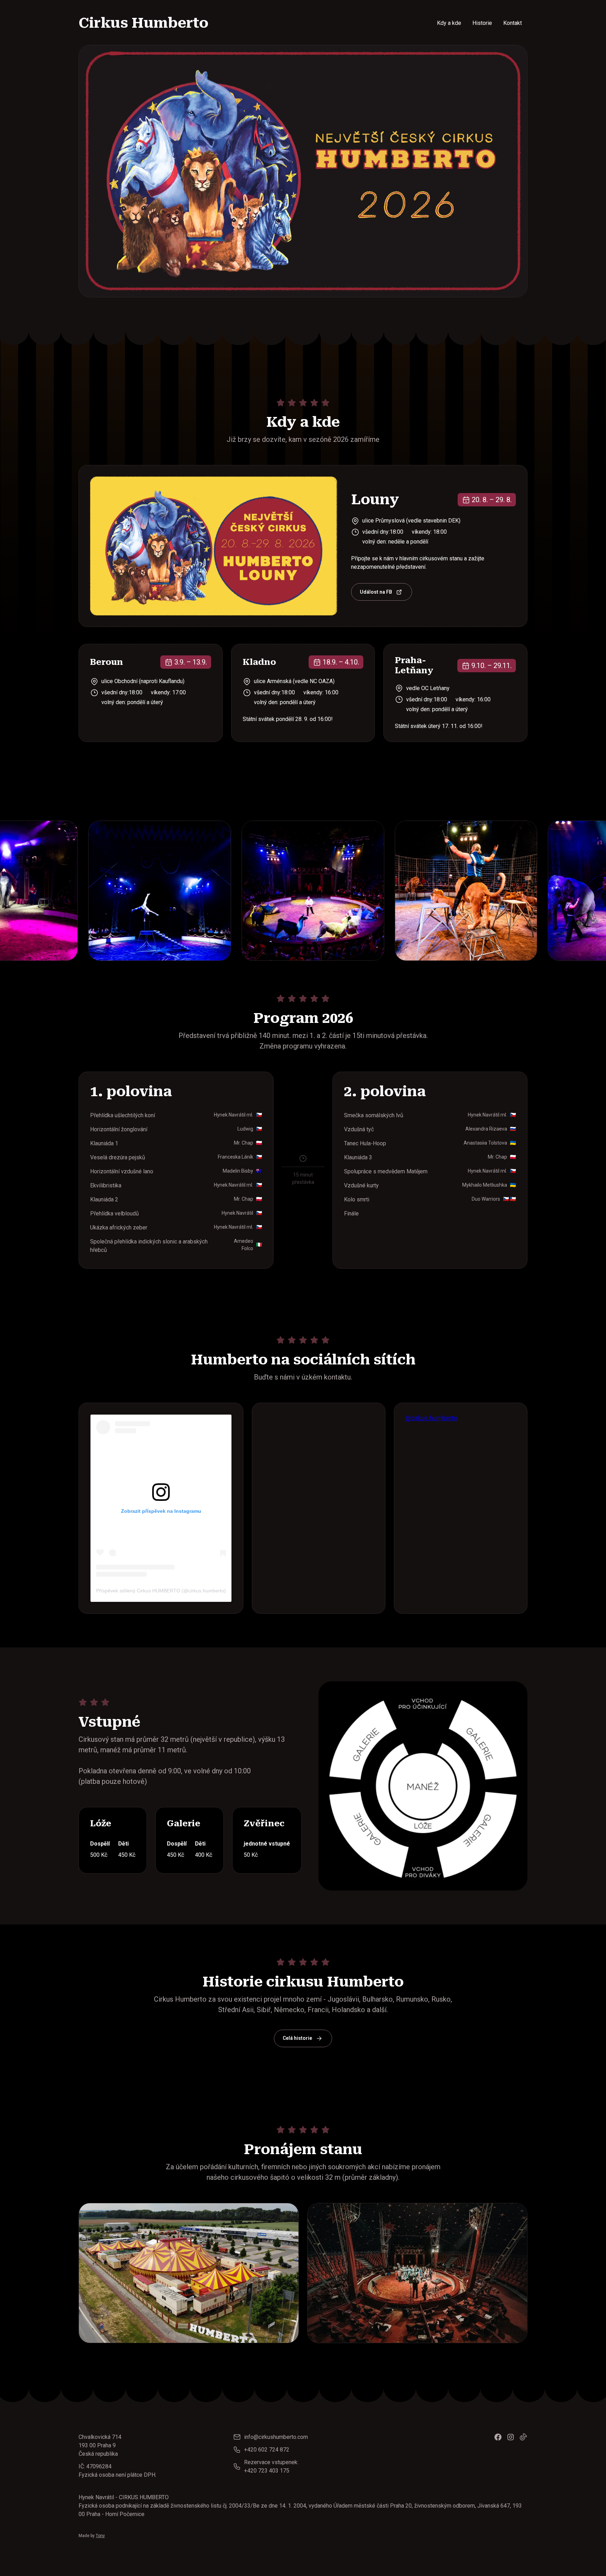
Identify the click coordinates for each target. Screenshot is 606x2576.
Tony (100, 2536)
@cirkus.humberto (431, 1418)
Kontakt (513, 23)
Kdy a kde (449, 23)
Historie (482, 23)
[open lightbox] (164, 891)
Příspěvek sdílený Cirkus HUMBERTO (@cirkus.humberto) (161, 1591)
